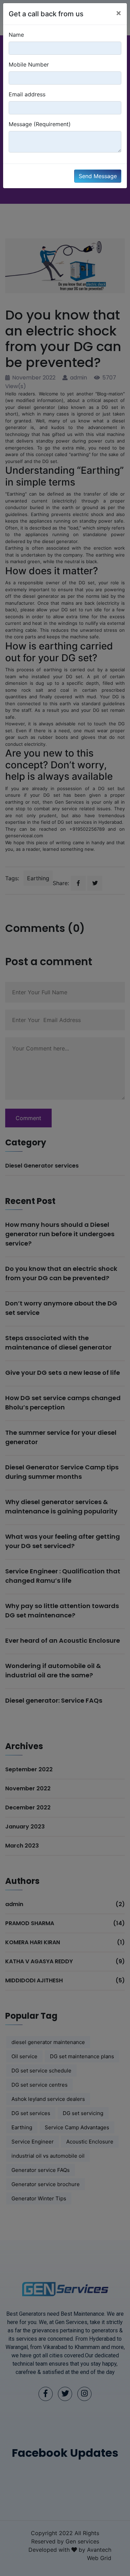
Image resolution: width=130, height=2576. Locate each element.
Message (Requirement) (40, 124)
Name (16, 35)
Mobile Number (29, 64)
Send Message (98, 176)
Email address (27, 94)
